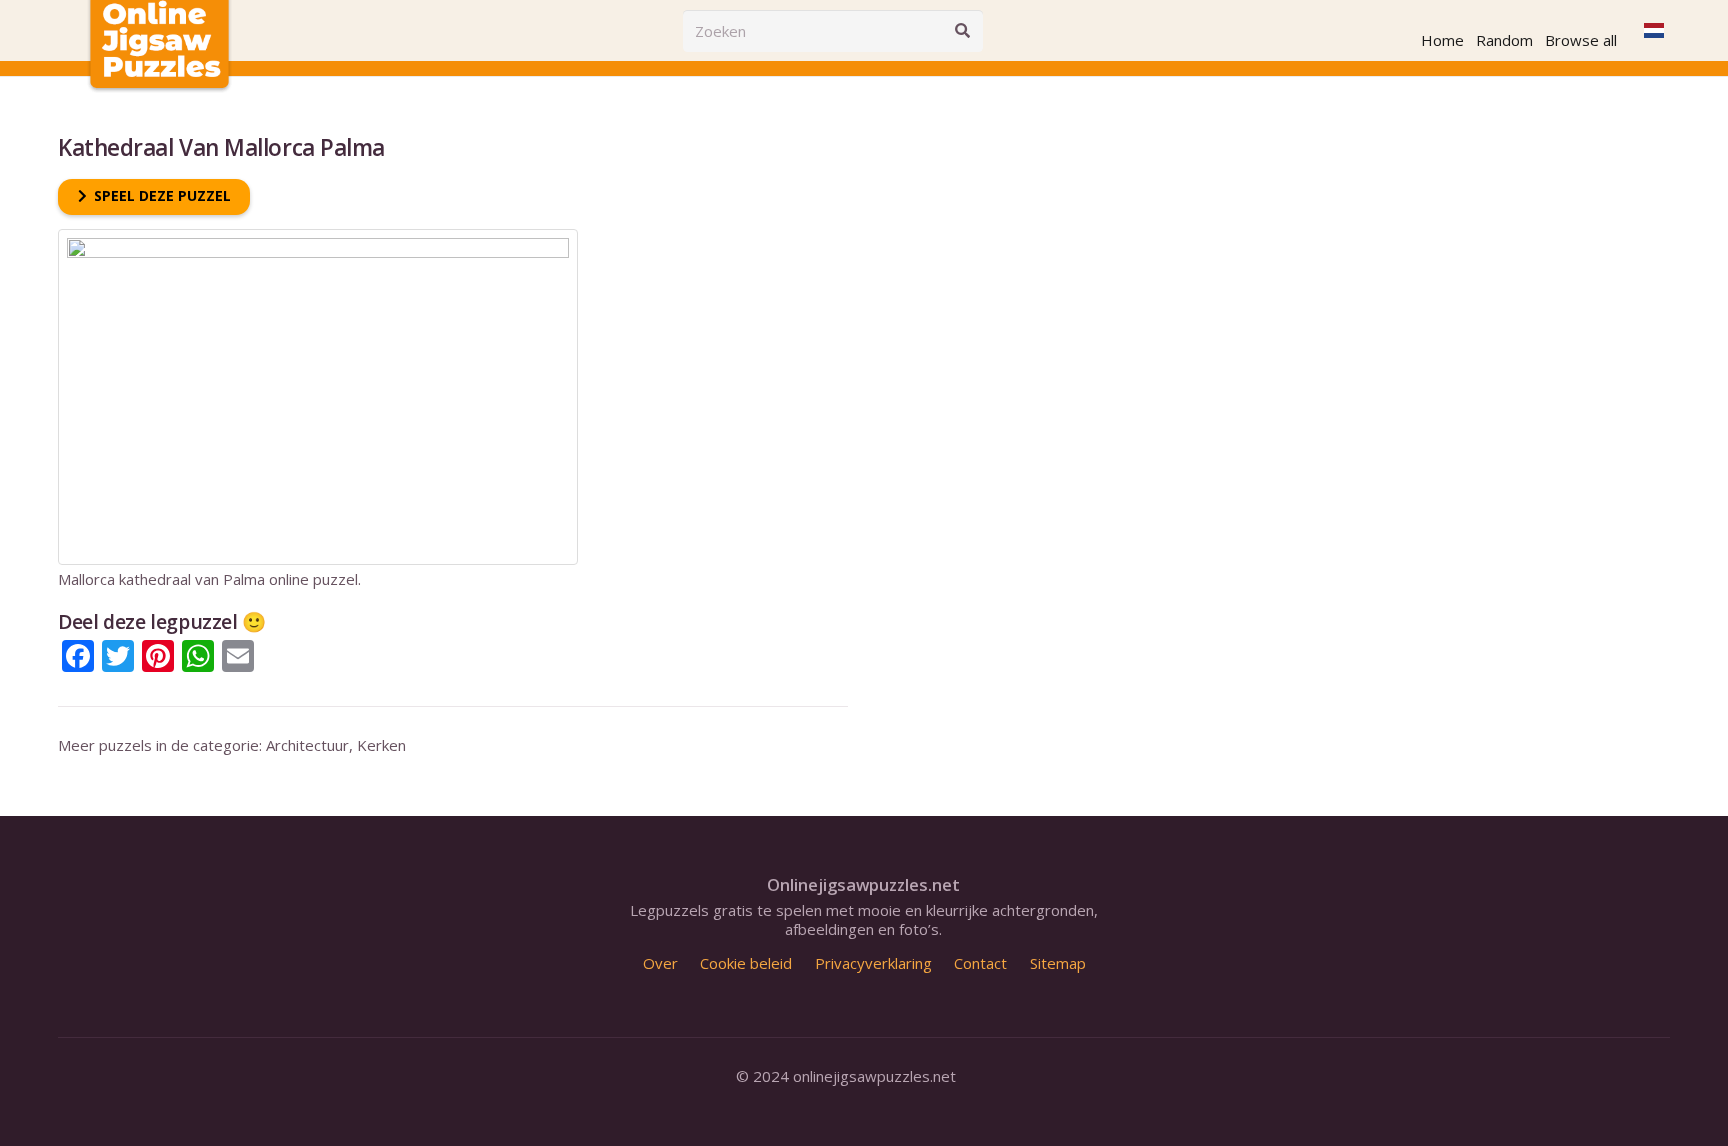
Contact (980, 963)
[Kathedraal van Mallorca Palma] (318, 238)
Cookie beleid (746, 963)
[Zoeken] (962, 31)
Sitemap (1058, 963)
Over (660, 963)
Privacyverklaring (873, 963)
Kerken (381, 745)
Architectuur (307, 745)
